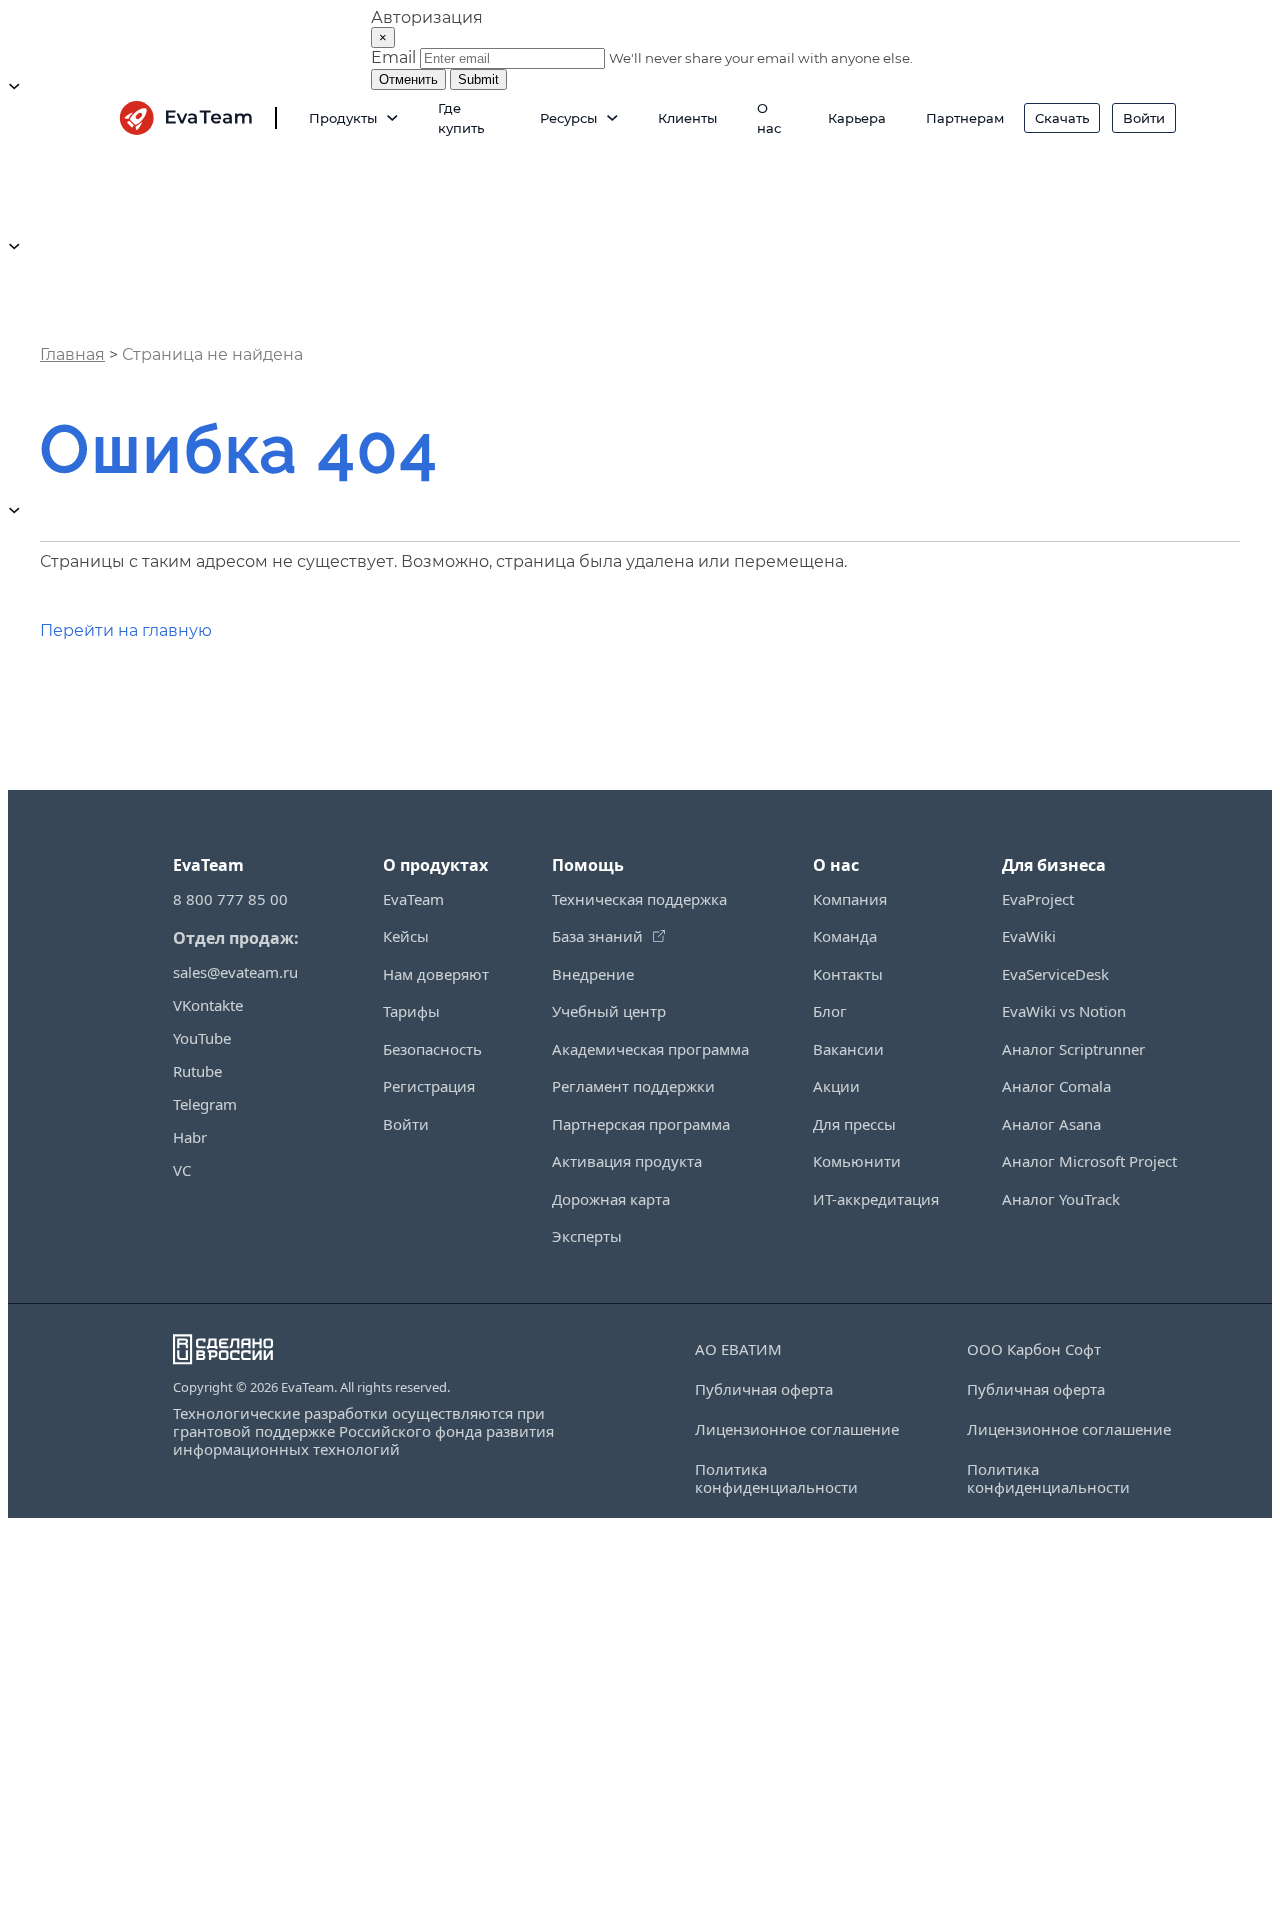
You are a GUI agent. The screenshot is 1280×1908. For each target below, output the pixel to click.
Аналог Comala (1056, 1086)
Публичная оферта (764, 1389)
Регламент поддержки (633, 1086)
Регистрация (429, 1086)
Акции (836, 1086)
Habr (190, 1137)
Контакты (848, 974)
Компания (850, 899)
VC (182, 1170)
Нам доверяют (436, 974)
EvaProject (1038, 899)
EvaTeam (413, 899)
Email (393, 57)
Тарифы (411, 1011)
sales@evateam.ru (235, 972)
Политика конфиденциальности (776, 1478)
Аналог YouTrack (1061, 1199)
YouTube (202, 1038)
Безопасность (432, 1049)
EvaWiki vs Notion (1064, 1011)
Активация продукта (627, 1161)
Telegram (205, 1104)
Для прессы (854, 1124)
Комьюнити (857, 1161)
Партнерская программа (641, 1124)
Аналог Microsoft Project (1089, 1161)
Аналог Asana (1051, 1124)
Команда (845, 936)
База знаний (597, 936)
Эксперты (587, 1236)
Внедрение (593, 974)
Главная (72, 354)
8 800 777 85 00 (230, 899)
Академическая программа (650, 1049)
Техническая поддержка (639, 899)
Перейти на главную (126, 630)
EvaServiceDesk (1055, 974)
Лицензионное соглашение (797, 1429)
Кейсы (406, 936)
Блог (830, 1011)
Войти (406, 1124)
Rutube (197, 1071)
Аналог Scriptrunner (1073, 1049)
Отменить (408, 79)
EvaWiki (1029, 936)
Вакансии (848, 1049)
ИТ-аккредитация (876, 1199)
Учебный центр (609, 1011)
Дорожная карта (611, 1199)
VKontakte (208, 1005)
